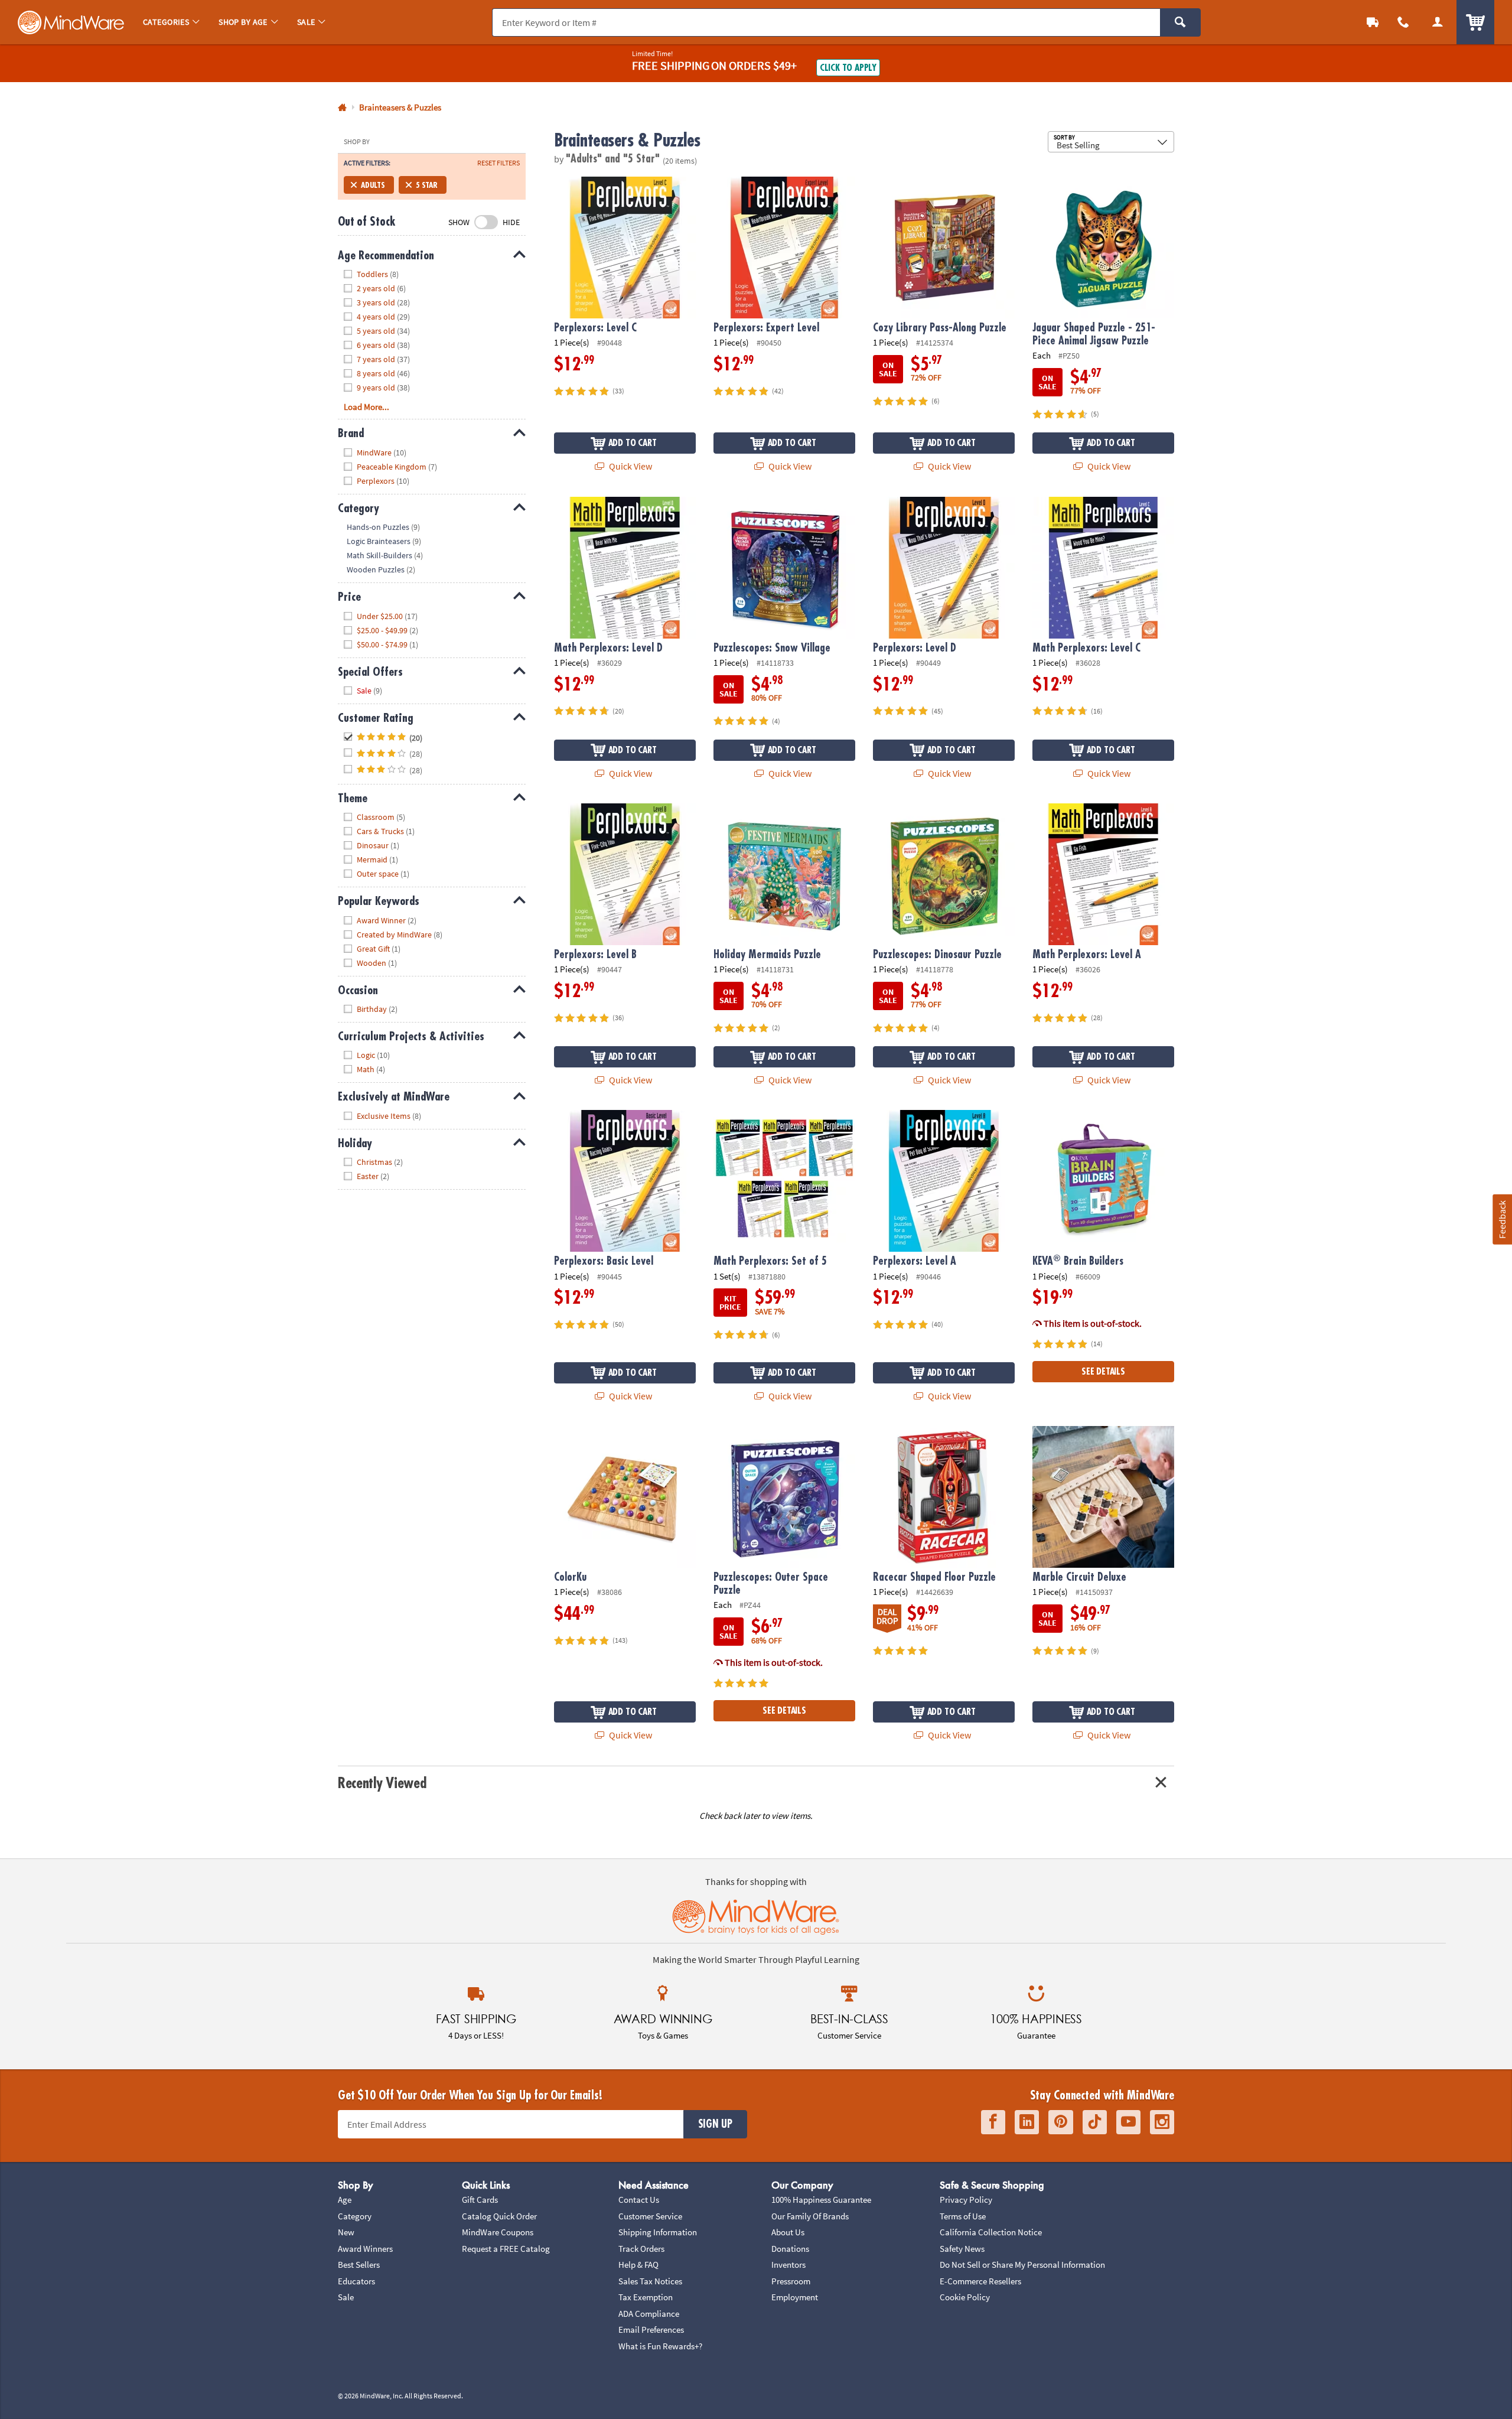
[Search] (1180, 22)
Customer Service (650, 2216)
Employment (795, 2297)
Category (355, 2216)
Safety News (962, 2249)
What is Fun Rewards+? (660, 2346)
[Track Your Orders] (1373, 22)
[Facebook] (993, 2122)
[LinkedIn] (1027, 2122)
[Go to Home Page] (342, 108)
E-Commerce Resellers (980, 2281)
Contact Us (639, 2200)
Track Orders (641, 2249)
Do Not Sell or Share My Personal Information (1022, 2265)
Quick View (630, 466)
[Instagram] (1162, 2122)
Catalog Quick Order (499, 2216)
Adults (373, 185)
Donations (790, 2249)
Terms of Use (963, 2216)
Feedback (1502, 1219)
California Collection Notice (991, 2232)
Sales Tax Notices (650, 2281)
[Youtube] (1128, 2122)
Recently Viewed (382, 1783)
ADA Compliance (649, 2314)
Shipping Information (658, 2232)
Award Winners (365, 2249)
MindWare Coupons (498, 2232)
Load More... (366, 407)
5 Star (427, 185)
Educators (356, 2281)
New (346, 2232)
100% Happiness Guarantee (821, 2200)
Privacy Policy (966, 2200)
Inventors (788, 2265)
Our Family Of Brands (810, 2216)
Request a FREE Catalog (506, 2249)
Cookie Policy (965, 2297)
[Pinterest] (1061, 2122)
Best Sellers (359, 2265)
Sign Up (715, 2124)
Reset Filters (498, 163)
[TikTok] (1095, 2122)
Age (345, 2200)
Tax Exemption (646, 2297)
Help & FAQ (638, 2265)
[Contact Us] (1403, 22)
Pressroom (791, 2281)
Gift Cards (480, 2200)
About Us (788, 2232)
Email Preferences (651, 2330)
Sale (346, 2297)
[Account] (1438, 22)
